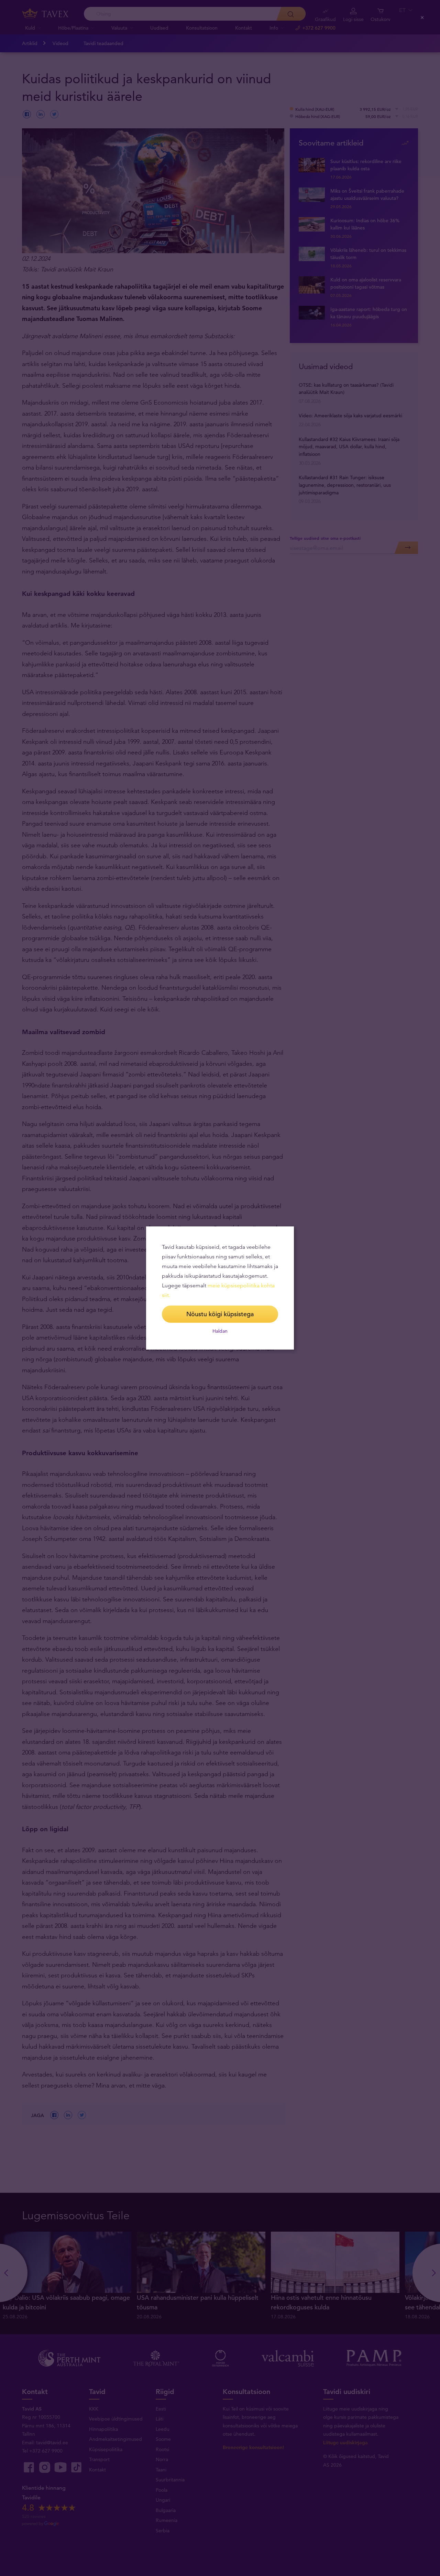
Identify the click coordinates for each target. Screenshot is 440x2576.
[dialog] (220, 1288)
